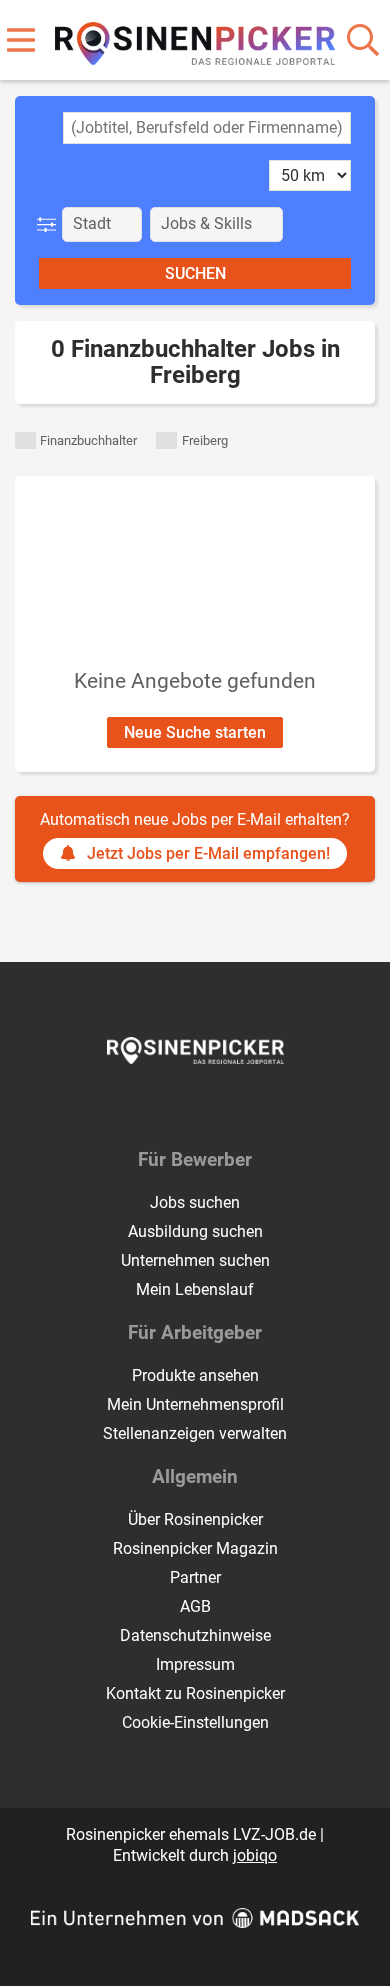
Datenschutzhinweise (195, 1635)
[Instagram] (213, 1106)
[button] (50, 224)
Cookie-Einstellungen (195, 1722)
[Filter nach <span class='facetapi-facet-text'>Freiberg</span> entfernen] (166, 440)
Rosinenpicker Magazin (195, 1548)
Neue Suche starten (195, 732)
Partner (195, 1577)
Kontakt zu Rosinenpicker (195, 1693)
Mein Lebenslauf (195, 1289)
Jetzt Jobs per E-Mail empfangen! (208, 853)
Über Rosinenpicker (195, 1519)
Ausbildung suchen (195, 1231)
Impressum (195, 1664)
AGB (195, 1606)
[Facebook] (180, 1106)
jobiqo (255, 1855)
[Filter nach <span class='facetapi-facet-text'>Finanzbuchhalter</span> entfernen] (25, 440)
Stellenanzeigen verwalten (195, 1433)
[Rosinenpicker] (194, 39)
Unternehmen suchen (195, 1260)
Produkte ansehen (195, 1375)
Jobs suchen (195, 1202)
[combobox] (207, 128)
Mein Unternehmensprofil (195, 1404)
